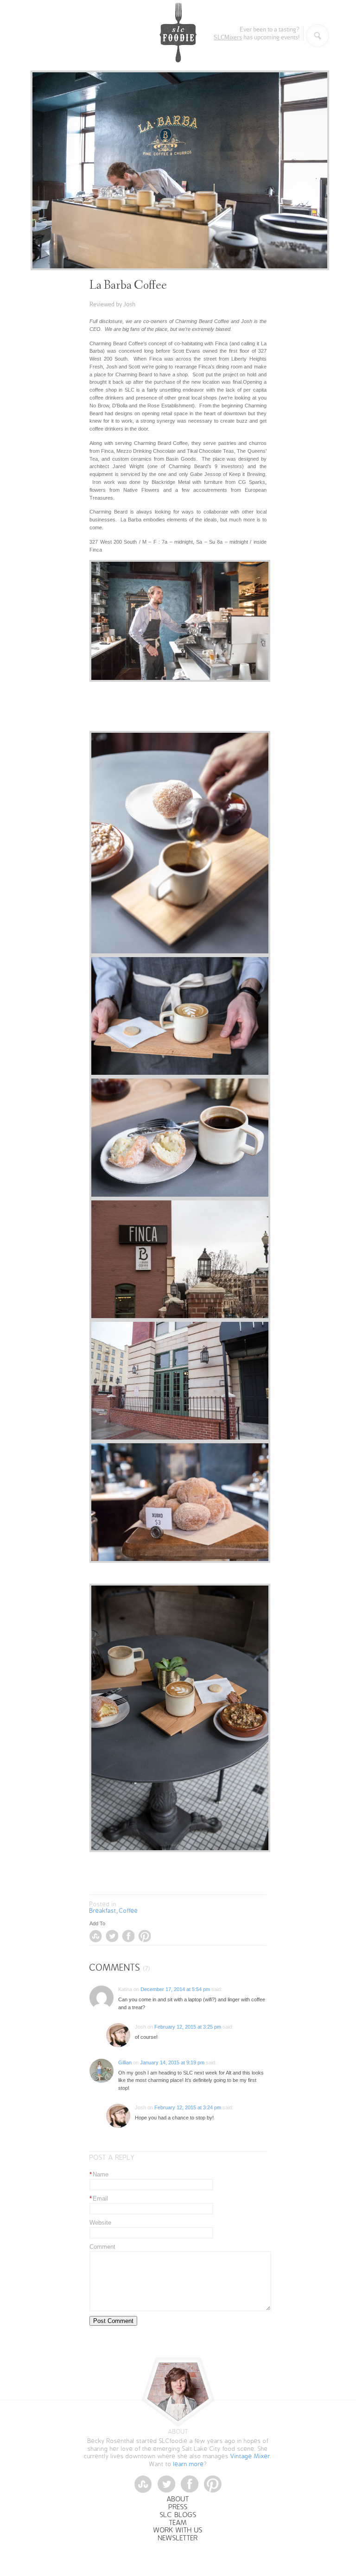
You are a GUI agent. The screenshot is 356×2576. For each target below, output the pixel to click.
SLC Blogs (178, 2515)
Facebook (128, 1936)
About (178, 2499)
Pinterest (144, 1936)
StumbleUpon (96, 1936)
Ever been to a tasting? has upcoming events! (257, 33)
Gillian (125, 2062)
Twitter (112, 1936)
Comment (102, 2247)
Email (99, 2198)
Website (100, 2223)
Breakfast (103, 1911)
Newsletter (178, 2538)
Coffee (129, 1911)
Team (178, 2523)
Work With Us (178, 2530)
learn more (189, 2464)
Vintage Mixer (250, 2456)
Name (99, 2174)
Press (178, 2507)
